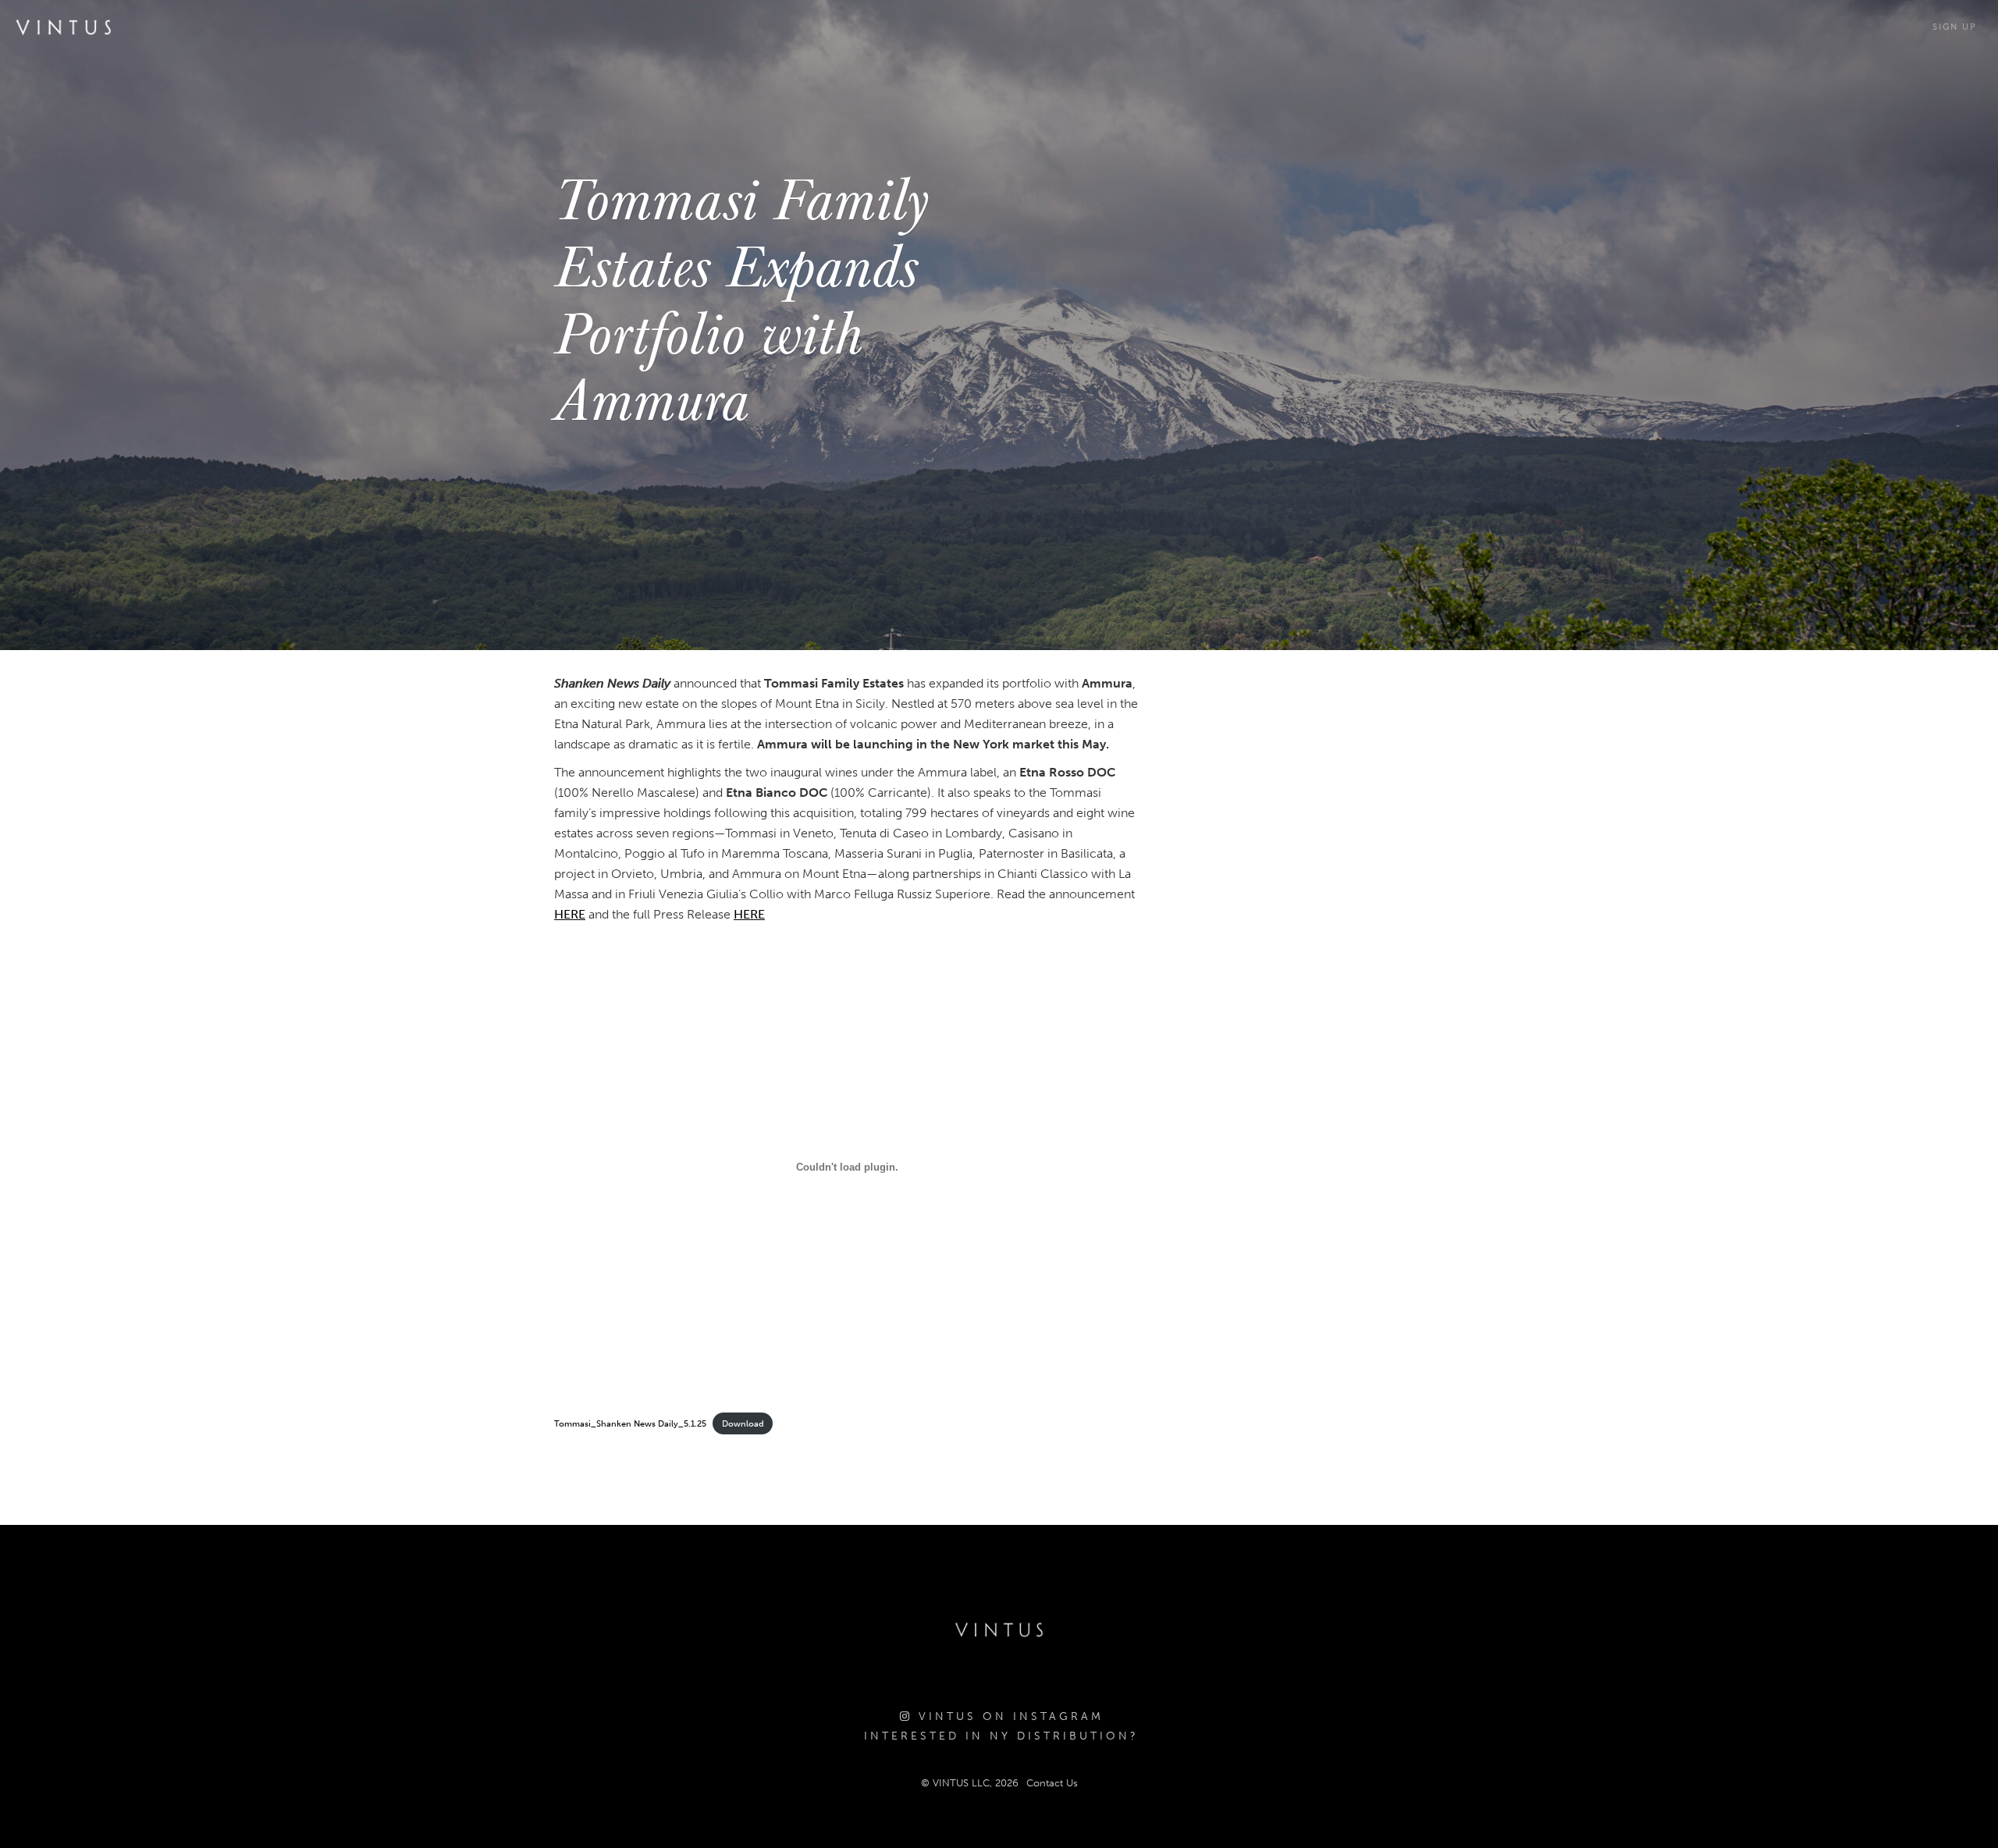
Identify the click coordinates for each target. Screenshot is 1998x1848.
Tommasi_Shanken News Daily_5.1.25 (630, 1423)
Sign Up (1955, 27)
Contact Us (1052, 1783)
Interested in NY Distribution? (1001, 1736)
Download (743, 1423)
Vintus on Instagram (1008, 1717)
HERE (570, 914)
